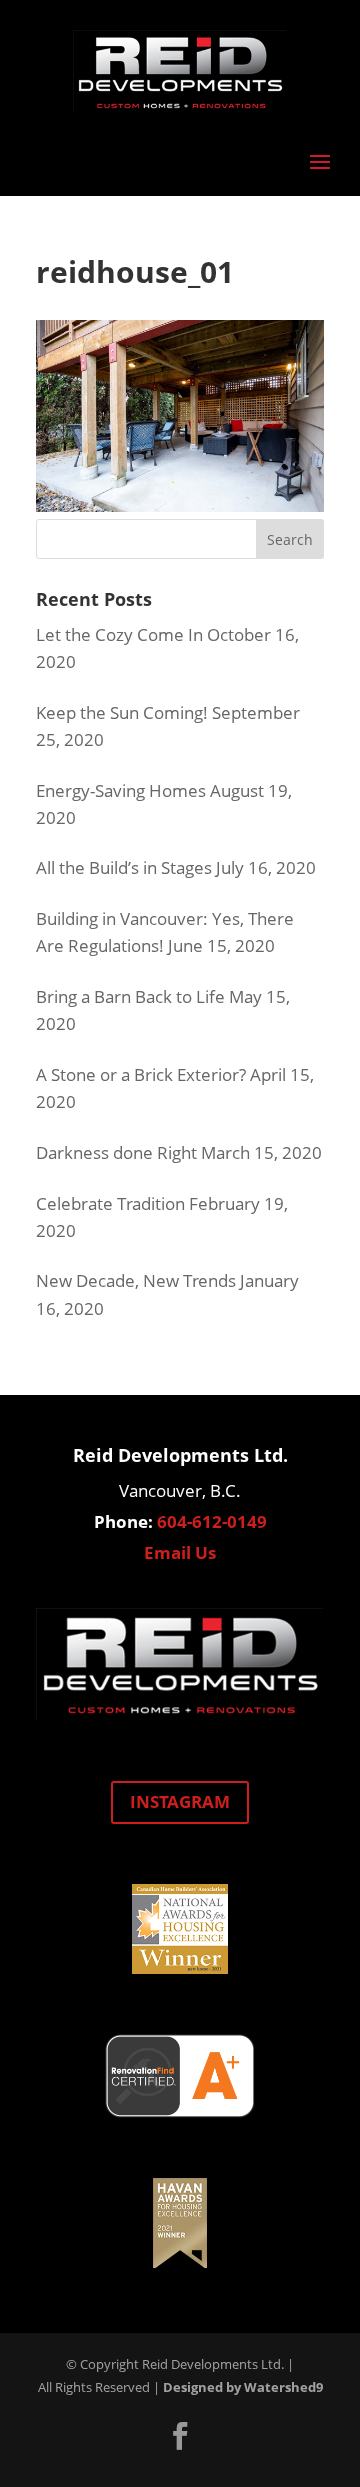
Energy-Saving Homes (121, 790)
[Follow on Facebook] (180, 2436)
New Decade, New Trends (136, 1280)
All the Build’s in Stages (124, 867)
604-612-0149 (212, 1521)
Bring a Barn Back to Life (130, 996)
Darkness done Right (116, 1152)
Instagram (180, 1801)
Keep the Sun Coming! (122, 712)
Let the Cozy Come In (119, 634)
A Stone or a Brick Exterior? (141, 1074)
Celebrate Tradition (110, 1203)
